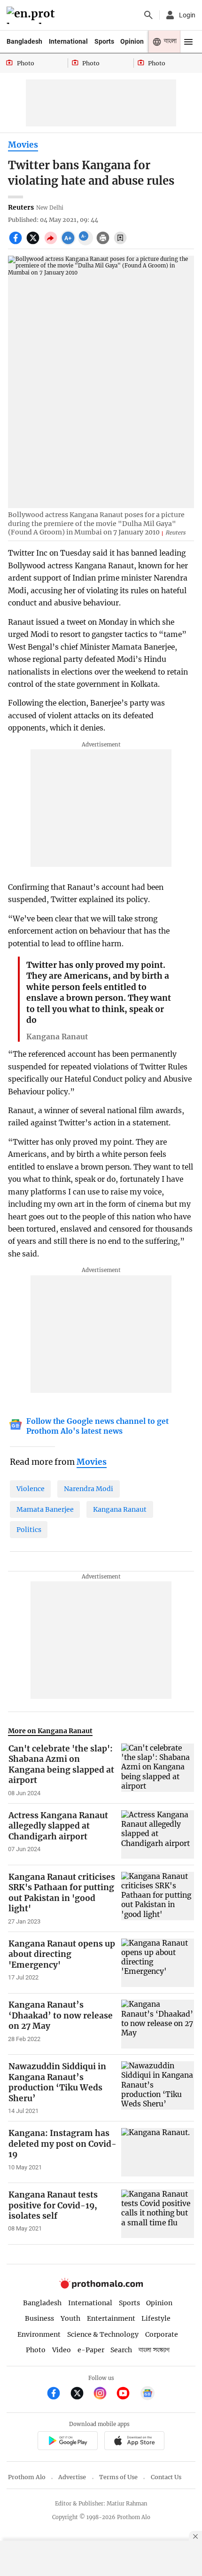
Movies (23, 145)
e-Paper (91, 2350)
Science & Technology (103, 2334)
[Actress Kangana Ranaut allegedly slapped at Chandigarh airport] (158, 1834)
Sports (104, 41)
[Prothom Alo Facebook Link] (58, 2394)
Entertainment (111, 2318)
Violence (31, 1489)
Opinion (132, 41)
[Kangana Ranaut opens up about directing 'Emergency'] (158, 1963)
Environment (39, 2334)
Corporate (162, 2334)
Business (39, 2318)
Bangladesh (24, 41)
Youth (70, 2318)
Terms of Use (118, 2477)
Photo (36, 2350)
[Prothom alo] (32, 15)
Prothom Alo (27, 2477)
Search (121, 2350)
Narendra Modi (89, 1489)
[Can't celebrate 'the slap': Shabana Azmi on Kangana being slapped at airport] (158, 1770)
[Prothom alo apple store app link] (134, 2442)
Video (62, 2350)
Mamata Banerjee (45, 1509)
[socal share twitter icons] (34, 243)
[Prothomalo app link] (67, 2442)
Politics (29, 1530)
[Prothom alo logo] (101, 2286)
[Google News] (148, 2394)
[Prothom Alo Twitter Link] (81, 2394)
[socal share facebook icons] (17, 243)
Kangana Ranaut (120, 1509)
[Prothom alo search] (148, 15)
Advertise (72, 2477)
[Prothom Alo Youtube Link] (127, 2394)
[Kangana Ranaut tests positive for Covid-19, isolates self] (158, 2214)
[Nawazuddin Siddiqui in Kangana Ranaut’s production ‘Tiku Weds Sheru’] (158, 2088)
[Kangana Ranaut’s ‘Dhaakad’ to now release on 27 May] (158, 2024)
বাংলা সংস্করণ (154, 2350)
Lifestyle (156, 2318)
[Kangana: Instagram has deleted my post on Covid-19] (158, 2152)
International (68, 41)
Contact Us (166, 2477)
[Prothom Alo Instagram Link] (104, 2394)
